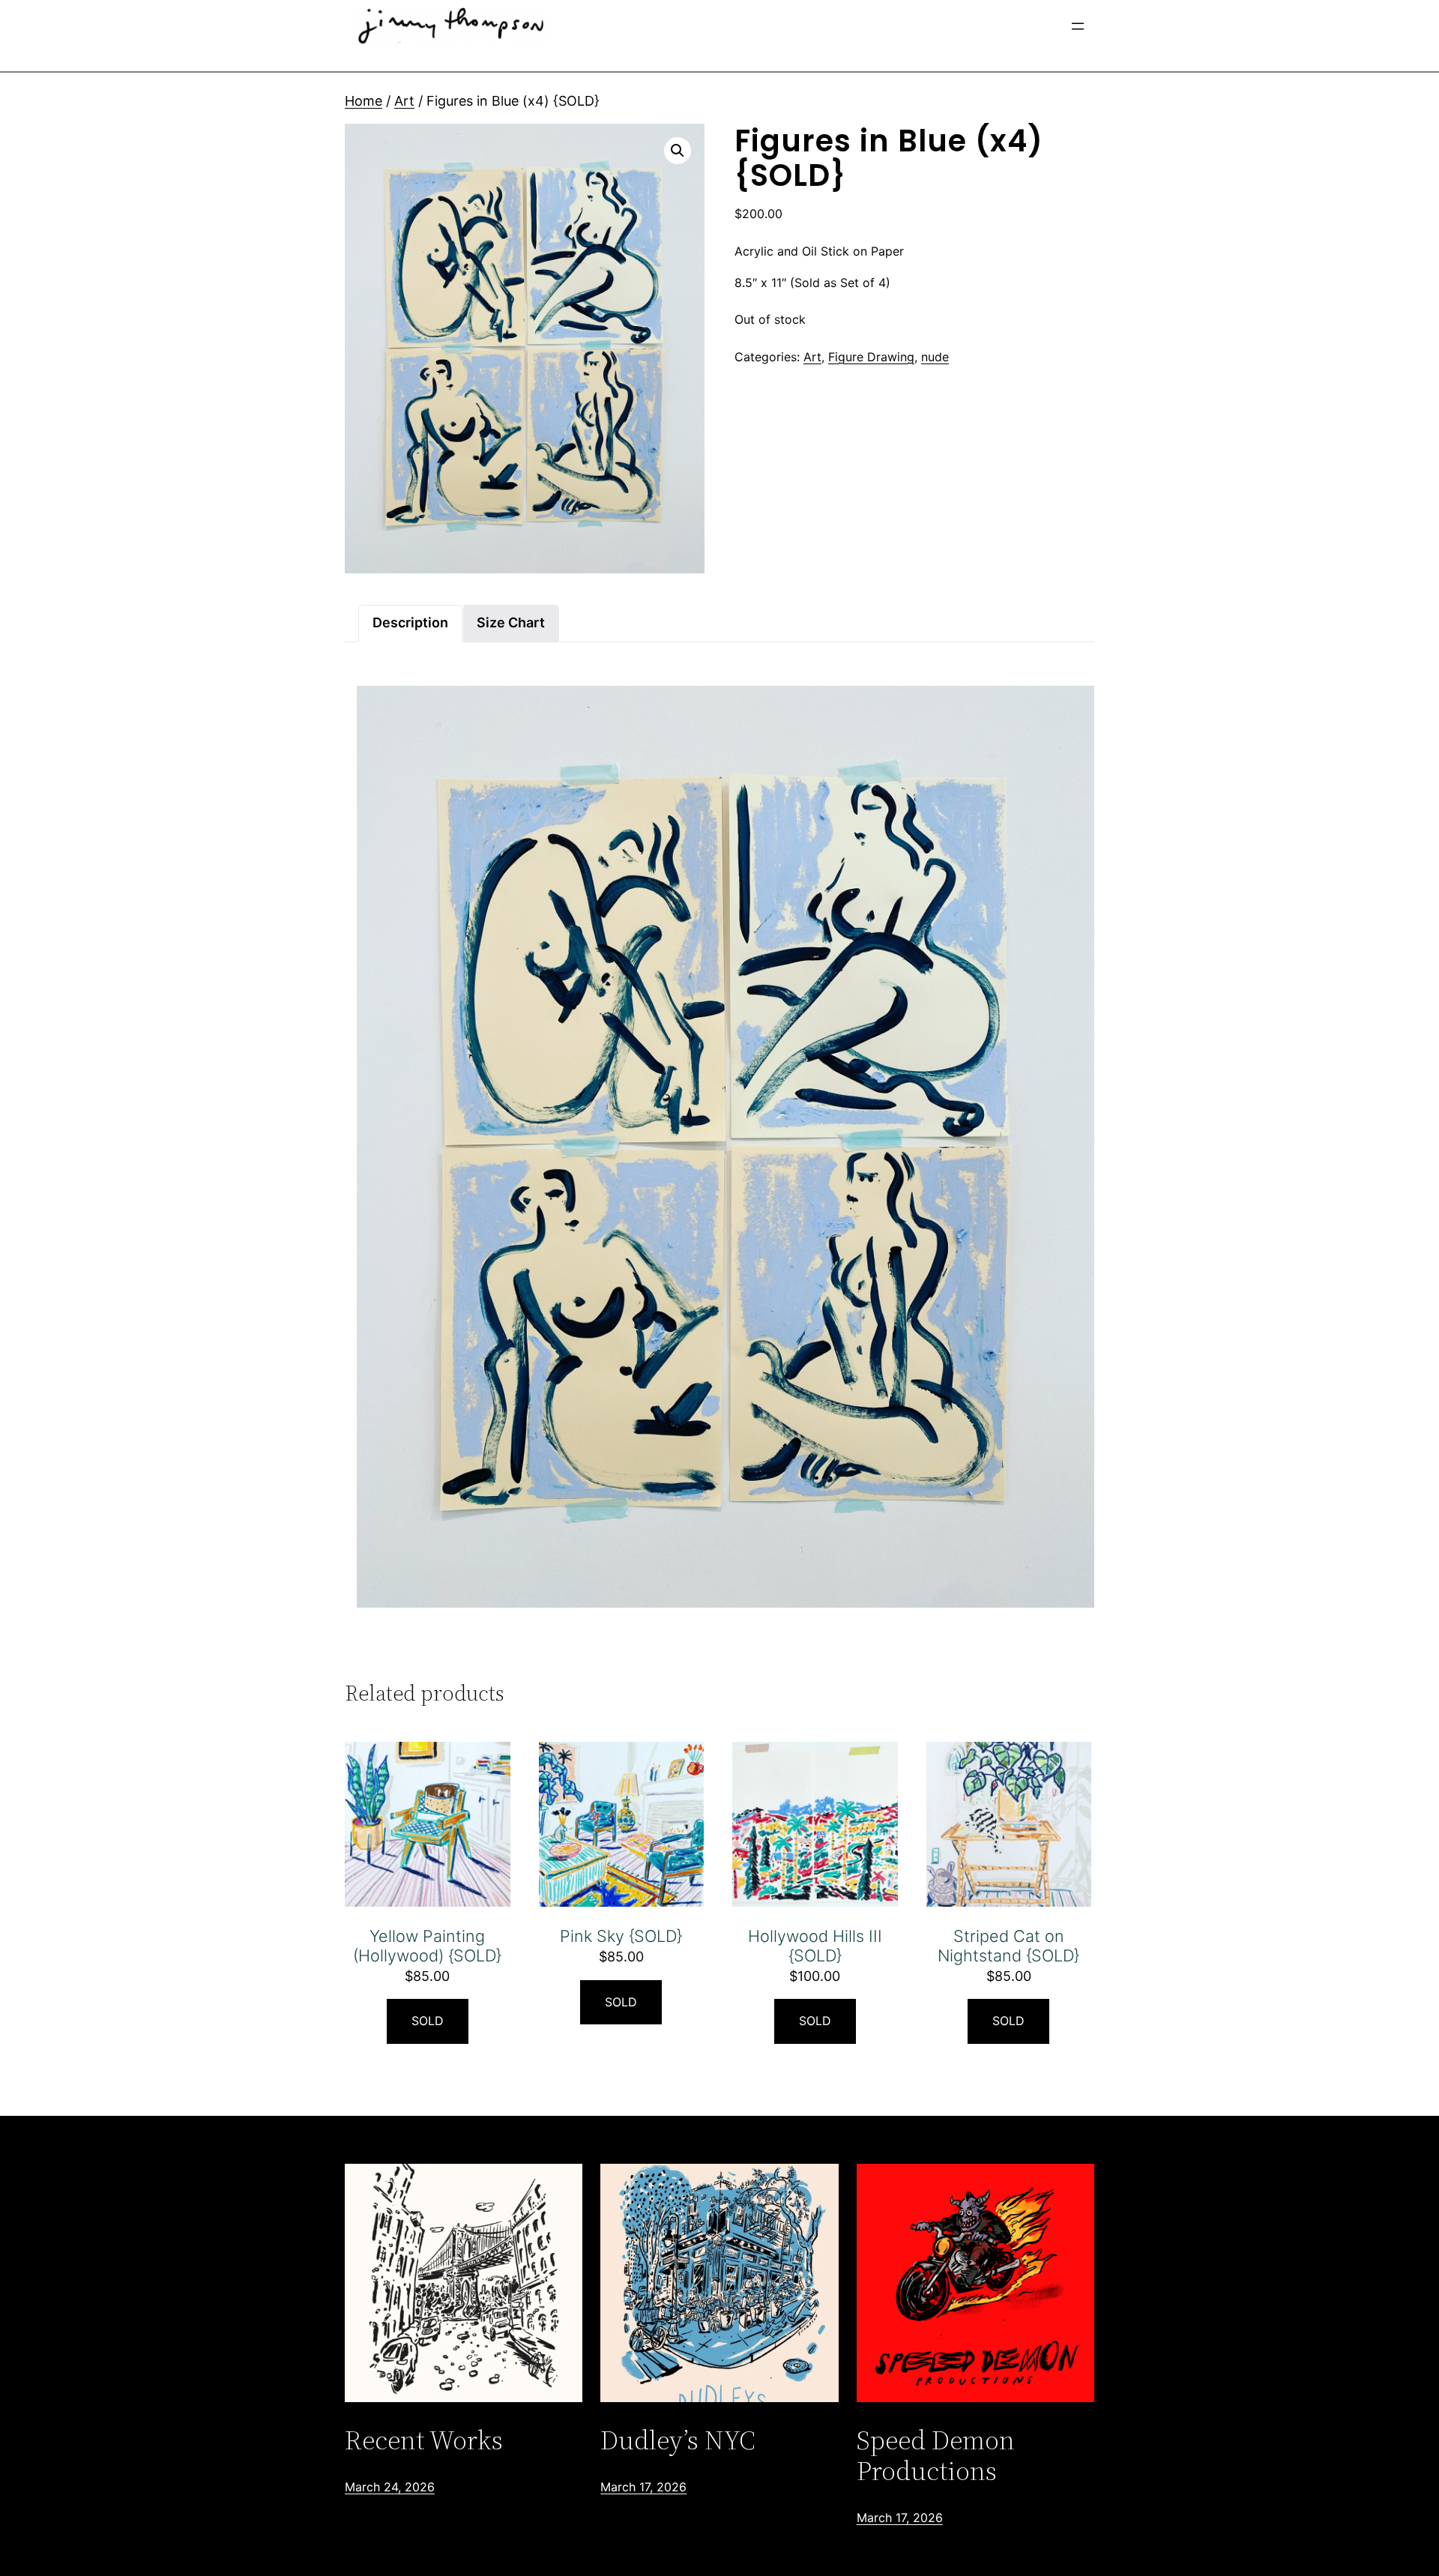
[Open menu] (1078, 26)
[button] (678, 151)
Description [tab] (410, 622)
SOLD (428, 2021)
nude (935, 357)
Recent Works (424, 2440)
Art (404, 101)
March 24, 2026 (390, 2487)
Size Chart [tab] (511, 622)
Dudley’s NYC (678, 2440)
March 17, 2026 (643, 2487)
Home (363, 101)
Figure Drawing (871, 357)
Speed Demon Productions (936, 2456)
